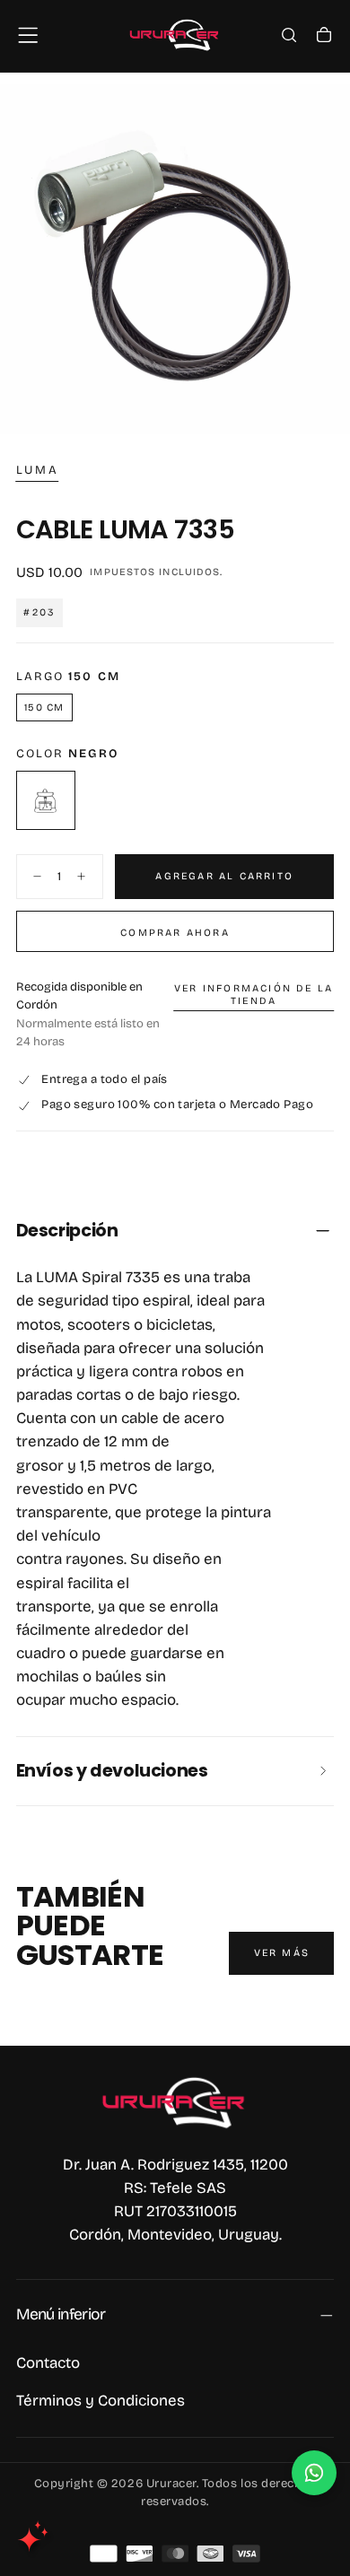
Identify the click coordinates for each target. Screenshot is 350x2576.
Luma (38, 470)
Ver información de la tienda (254, 995)
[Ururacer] (175, 2102)
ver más (282, 1953)
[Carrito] (324, 37)
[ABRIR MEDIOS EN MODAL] (324, 409)
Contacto (48, 2363)
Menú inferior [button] (61, 2314)
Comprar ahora (175, 933)
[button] (28, 35)
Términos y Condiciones (101, 2401)
